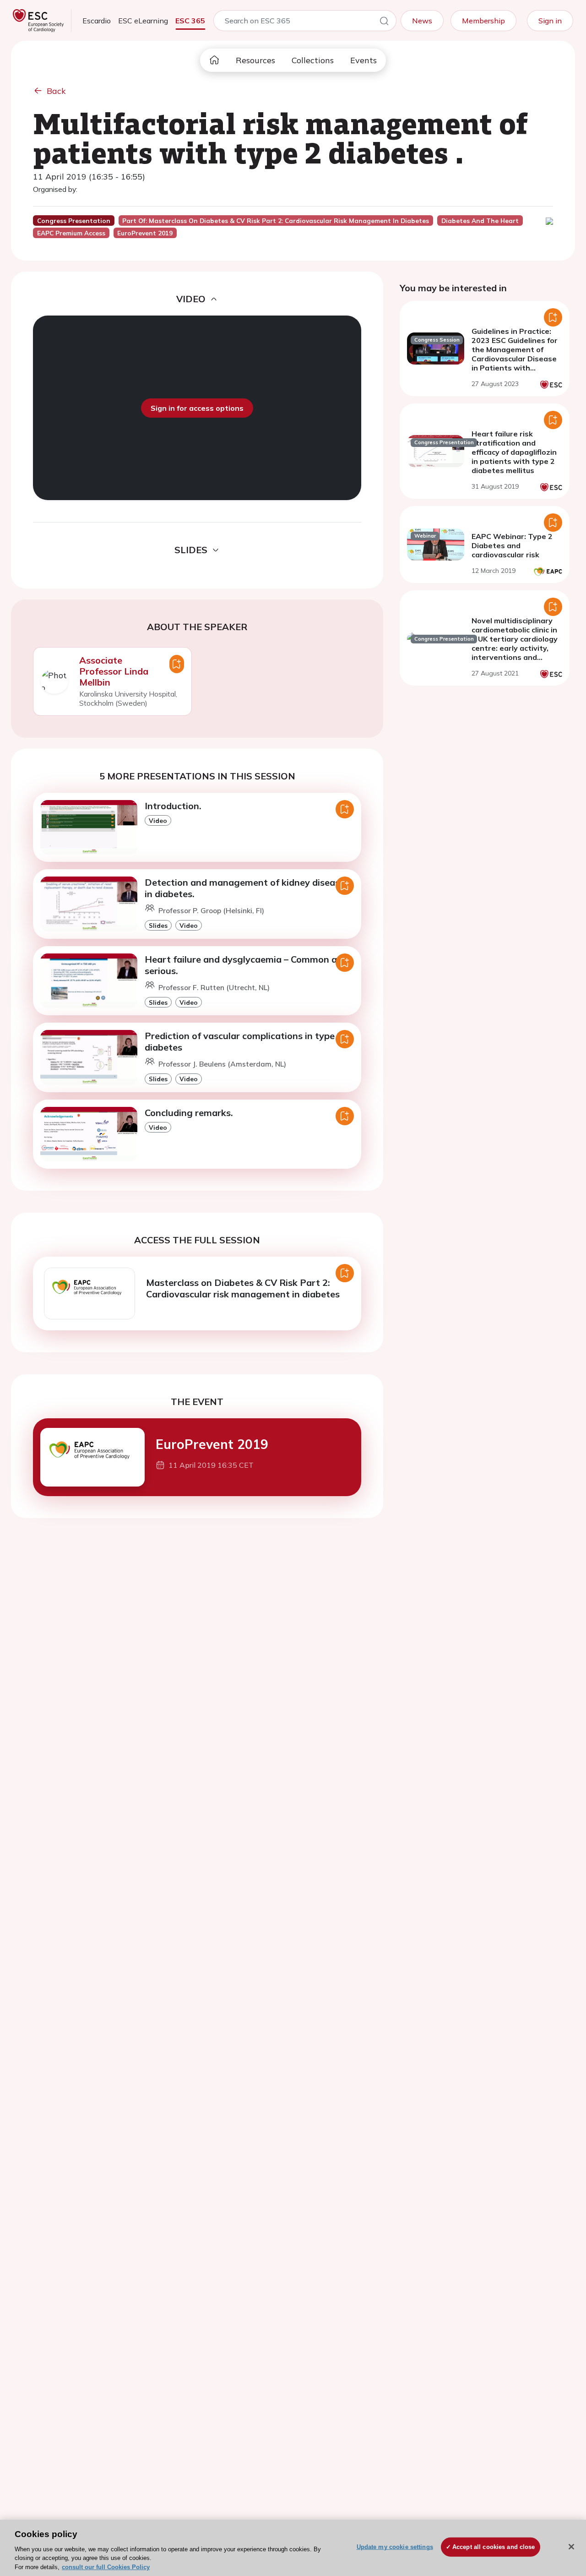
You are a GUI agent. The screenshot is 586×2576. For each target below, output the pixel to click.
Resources (255, 60)
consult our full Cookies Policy (106, 2567)
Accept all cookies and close (494, 2547)
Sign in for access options (197, 408)
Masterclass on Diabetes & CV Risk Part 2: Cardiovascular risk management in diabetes (243, 1288)
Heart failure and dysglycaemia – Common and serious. (246, 965)
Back (56, 91)
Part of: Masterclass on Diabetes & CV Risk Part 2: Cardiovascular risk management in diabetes (276, 221)
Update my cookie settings (395, 2547)
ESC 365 (190, 21)
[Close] (571, 2547)
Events (364, 60)
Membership (483, 21)
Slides (158, 925)
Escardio (97, 21)
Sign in (550, 21)
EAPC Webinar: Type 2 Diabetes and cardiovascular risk (512, 545)
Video (158, 820)
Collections (313, 60)
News (422, 21)
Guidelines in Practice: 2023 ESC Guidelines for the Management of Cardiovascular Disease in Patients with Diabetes (515, 354)
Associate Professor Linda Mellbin (114, 671)
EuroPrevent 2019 (212, 1444)
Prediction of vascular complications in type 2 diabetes (244, 1041)
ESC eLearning (143, 21)
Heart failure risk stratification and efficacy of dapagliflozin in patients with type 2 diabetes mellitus (514, 452)
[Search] (384, 22)
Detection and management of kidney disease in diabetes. (245, 888)
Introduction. (173, 806)
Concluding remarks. (189, 1113)
